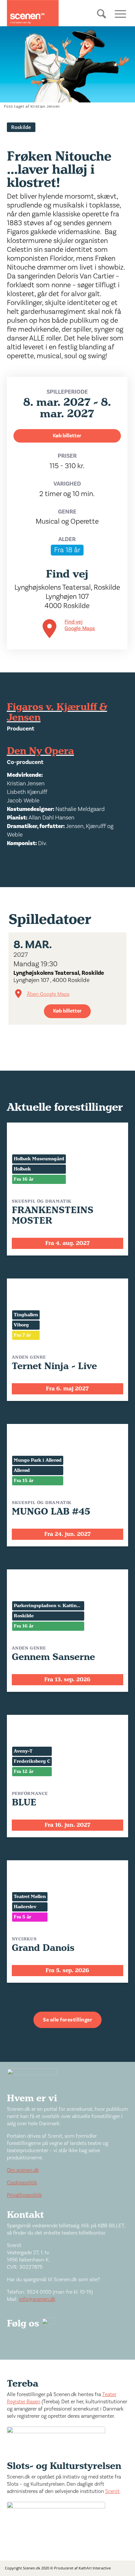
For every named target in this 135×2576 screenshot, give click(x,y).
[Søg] (102, 19)
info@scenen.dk (37, 2299)
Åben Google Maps (48, 994)
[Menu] (118, 13)
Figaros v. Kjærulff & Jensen (57, 712)
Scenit (112, 2491)
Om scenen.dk (23, 2170)
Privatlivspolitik (24, 2195)
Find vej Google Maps (80, 625)
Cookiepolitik (22, 2183)
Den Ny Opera (40, 751)
